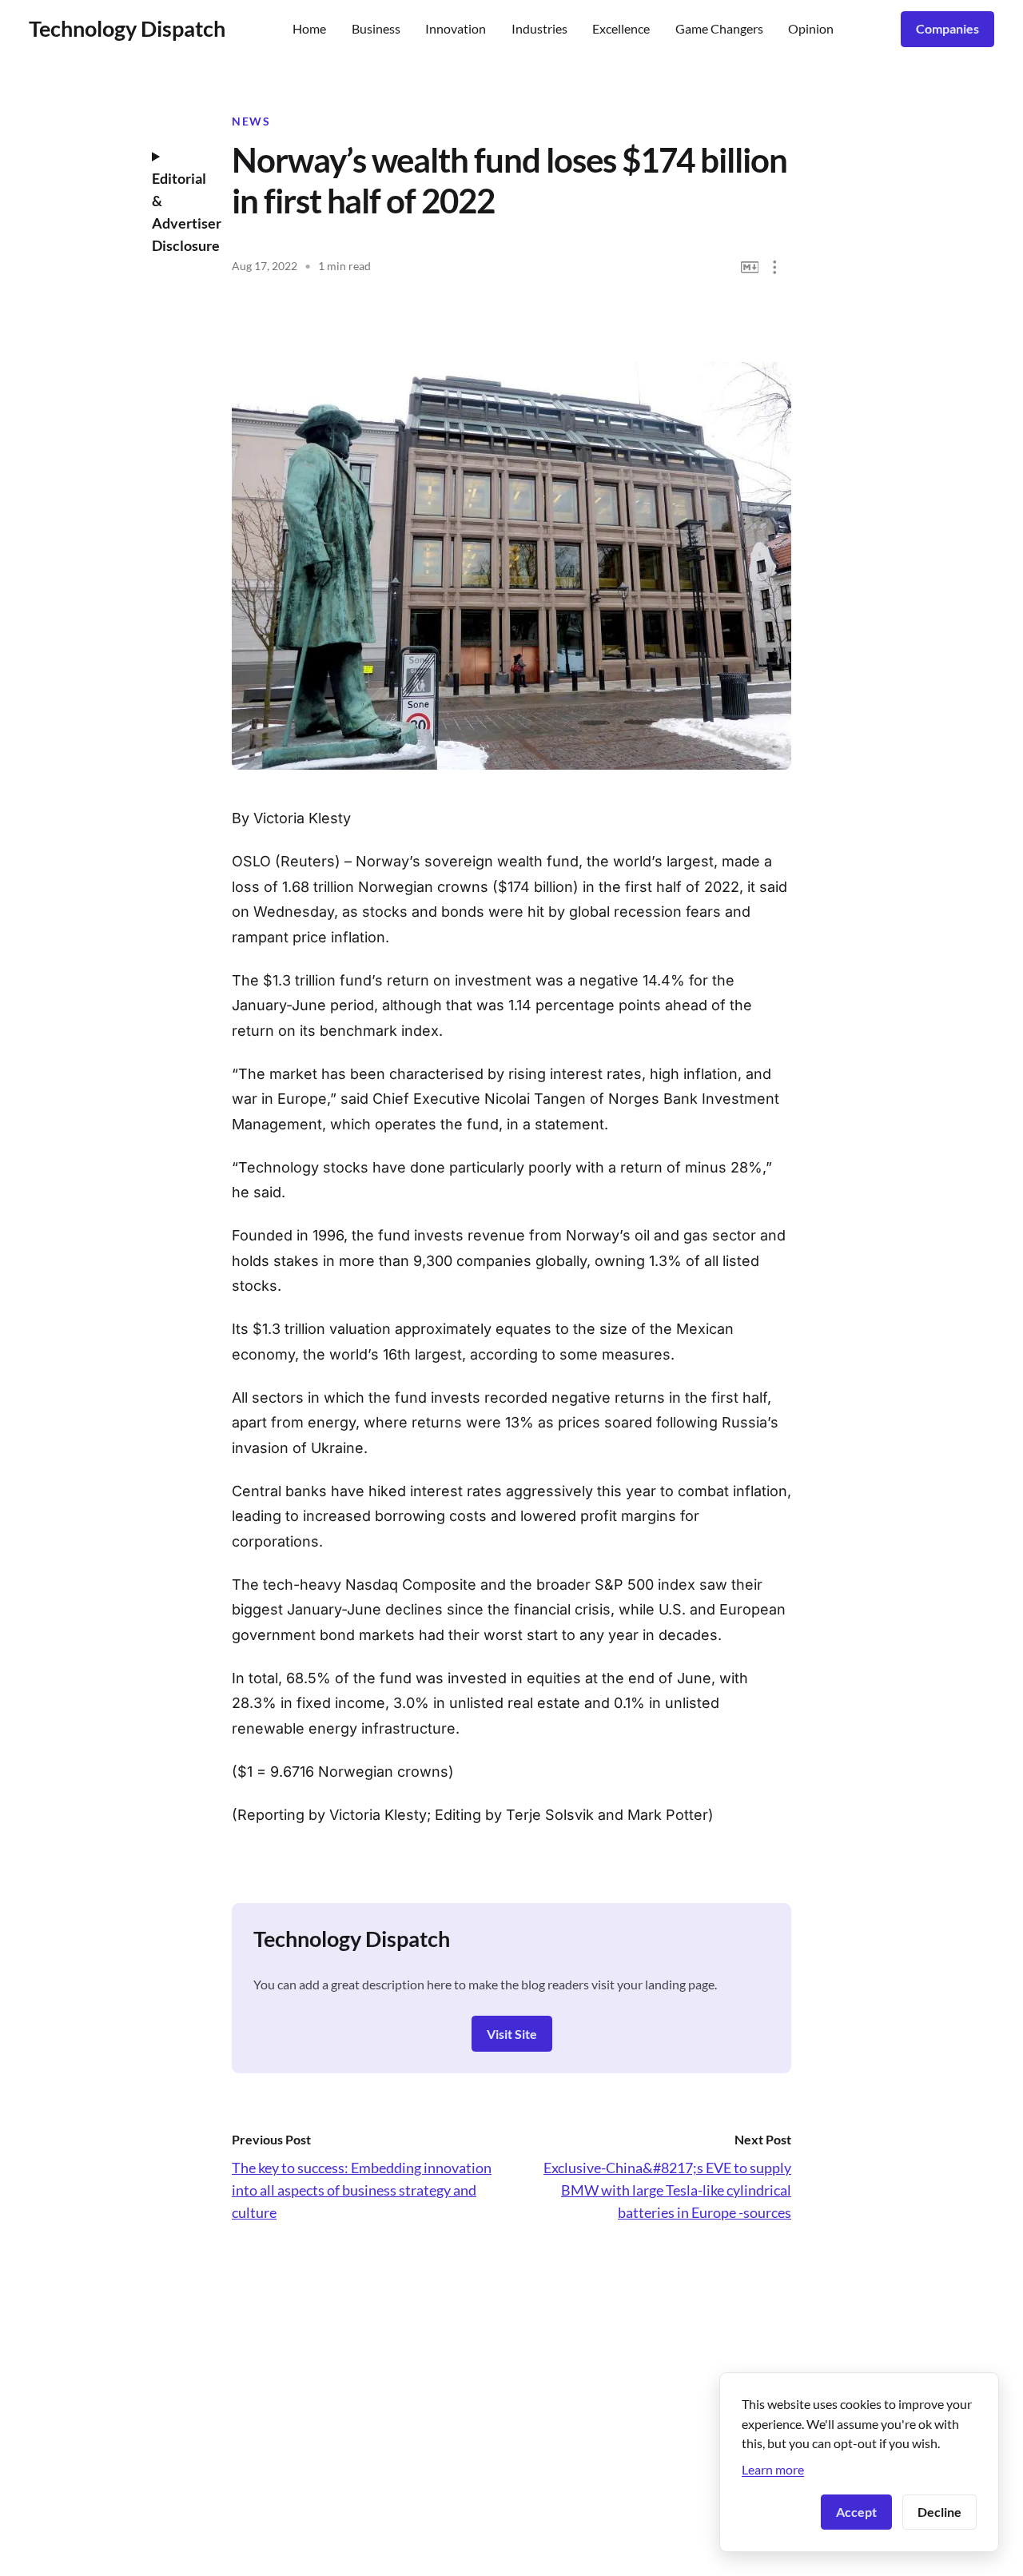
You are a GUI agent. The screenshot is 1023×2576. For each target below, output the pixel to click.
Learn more (773, 2469)
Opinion (811, 28)
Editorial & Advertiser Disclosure (180, 212)
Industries (539, 28)
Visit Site (512, 2034)
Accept (856, 2512)
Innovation (456, 28)
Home (309, 28)
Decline (939, 2512)
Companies (947, 28)
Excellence (621, 28)
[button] (775, 267)
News (251, 121)
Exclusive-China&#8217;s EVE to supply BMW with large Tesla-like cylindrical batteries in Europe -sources (667, 2190)
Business (376, 28)
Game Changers (719, 28)
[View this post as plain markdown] (750, 267)
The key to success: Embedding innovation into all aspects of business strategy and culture (362, 2190)
